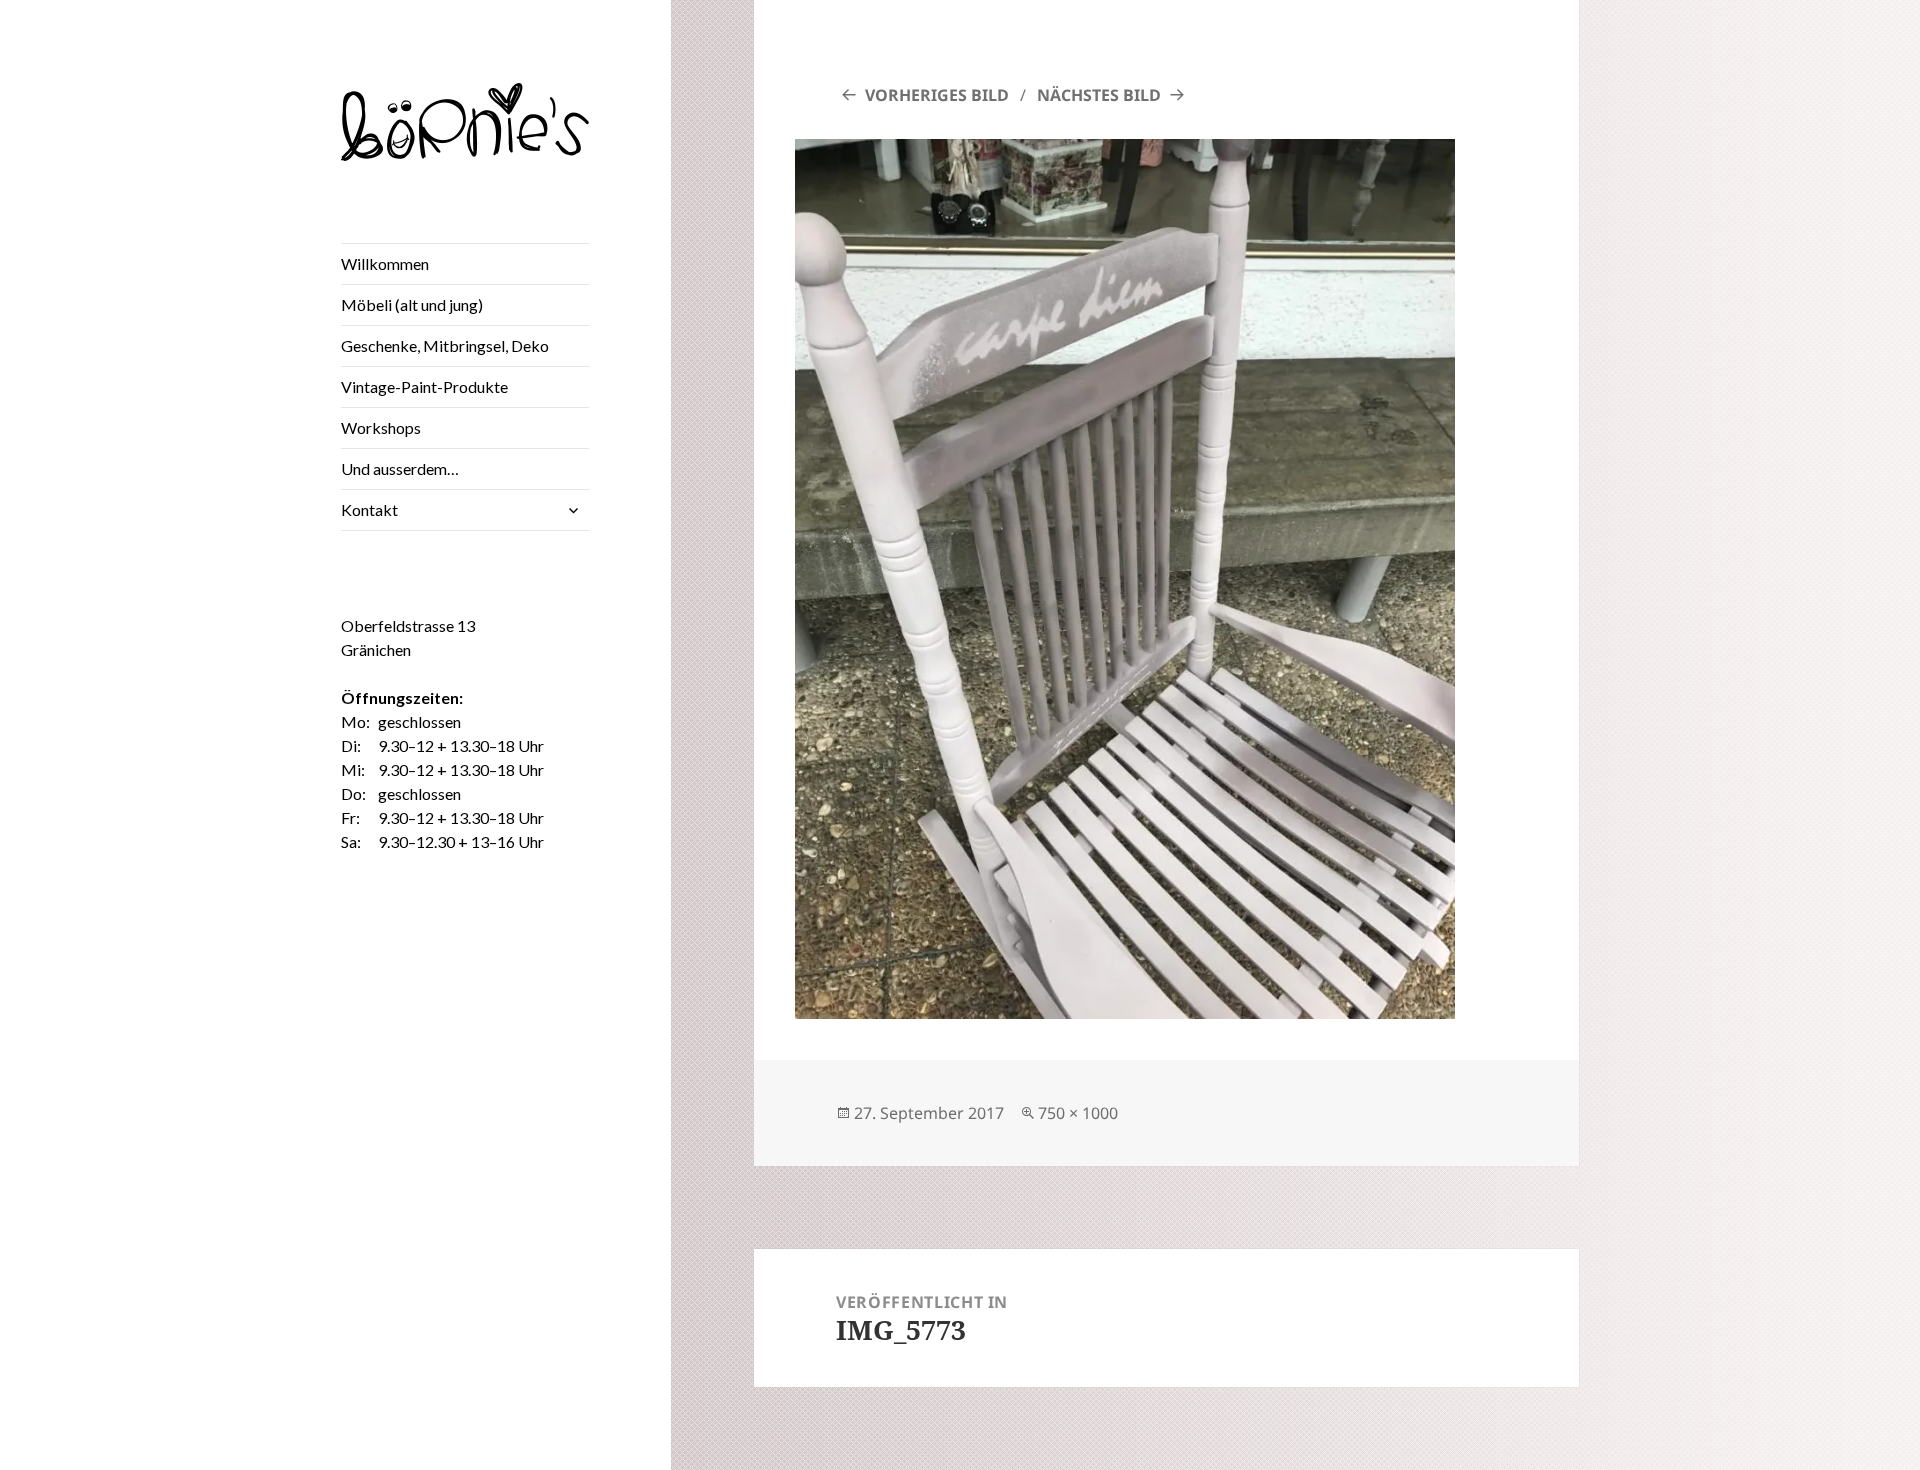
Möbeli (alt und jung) (412, 304)
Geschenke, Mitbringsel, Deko (445, 345)
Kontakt (369, 509)
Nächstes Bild (1099, 95)
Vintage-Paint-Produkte (424, 386)
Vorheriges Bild (937, 95)
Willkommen (385, 263)
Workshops (381, 427)
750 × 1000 (1078, 1113)
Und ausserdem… (400, 468)
